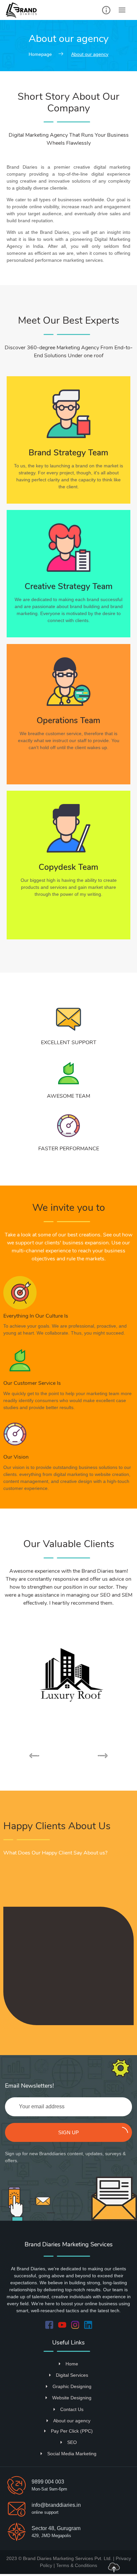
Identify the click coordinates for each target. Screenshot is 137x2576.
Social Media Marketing (72, 2454)
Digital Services (72, 2375)
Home (72, 2364)
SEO (72, 2442)
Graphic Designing (72, 2386)
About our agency (72, 2421)
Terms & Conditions (77, 2565)
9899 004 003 (48, 2482)
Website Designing (72, 2398)
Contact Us (72, 2409)
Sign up (68, 2132)
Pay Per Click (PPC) (72, 2431)
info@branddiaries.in (56, 2505)
